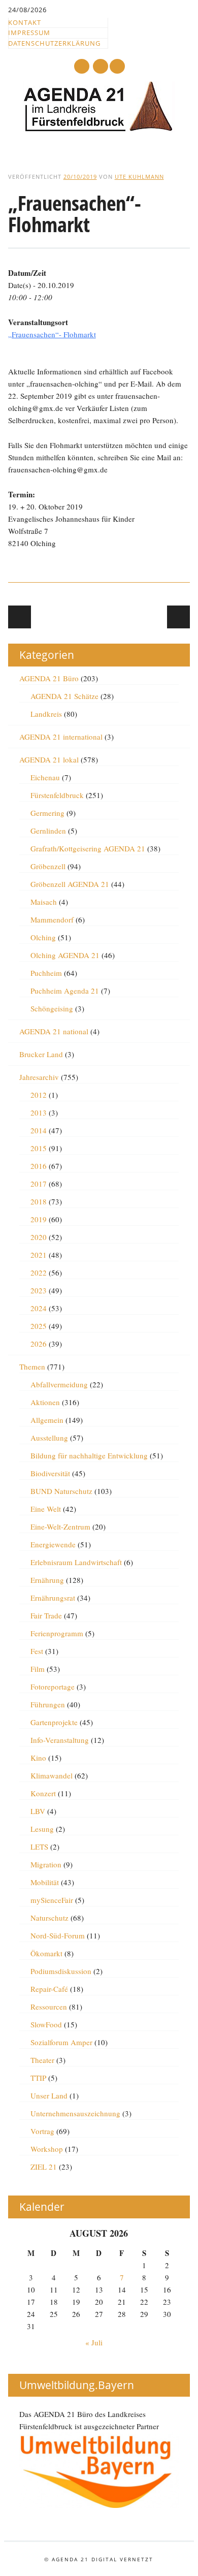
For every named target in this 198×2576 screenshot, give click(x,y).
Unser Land (49, 2095)
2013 (39, 1112)
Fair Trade (46, 1615)
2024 (39, 1308)
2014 (39, 1130)
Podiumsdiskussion (61, 1971)
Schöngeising (52, 1008)
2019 (39, 1219)
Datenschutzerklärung (54, 43)
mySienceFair (52, 1900)
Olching (43, 937)
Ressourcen (49, 2007)
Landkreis (46, 714)
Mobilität (45, 1882)
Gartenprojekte (54, 1722)
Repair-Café (49, 1989)
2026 (39, 1344)
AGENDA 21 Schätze (64, 696)
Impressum (29, 33)
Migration (46, 1864)
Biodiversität (50, 1473)
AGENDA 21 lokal (49, 759)
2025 (39, 1326)
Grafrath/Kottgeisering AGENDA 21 (88, 848)
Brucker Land (41, 1054)
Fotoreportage (53, 1687)
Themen (32, 1366)
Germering (47, 813)
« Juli (94, 2342)
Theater (42, 2060)
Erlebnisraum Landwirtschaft (76, 1562)
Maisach (44, 902)
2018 (39, 1201)
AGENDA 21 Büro (49, 678)
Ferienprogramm (57, 1633)
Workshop (47, 2149)
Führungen (48, 1704)
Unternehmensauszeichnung (75, 2113)
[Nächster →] (178, 617)
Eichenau (45, 777)
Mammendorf (52, 919)
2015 (39, 1148)
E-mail (101, 67)
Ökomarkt (46, 1953)
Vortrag (42, 2131)
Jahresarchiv (39, 1077)
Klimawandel (52, 1775)
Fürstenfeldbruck (57, 795)
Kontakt (25, 22)
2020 (39, 1237)
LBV (38, 1811)
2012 (39, 1095)
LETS (39, 1847)
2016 (39, 1166)
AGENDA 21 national (54, 1031)
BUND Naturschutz (61, 1491)
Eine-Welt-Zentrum (60, 1526)
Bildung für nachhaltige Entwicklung (89, 1455)
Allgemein (47, 1420)
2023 (39, 1290)
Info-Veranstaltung (60, 1740)
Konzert (43, 1793)
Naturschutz (49, 1918)
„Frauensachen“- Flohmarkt (52, 334)
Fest (37, 1651)
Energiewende (53, 1544)
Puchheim (46, 973)
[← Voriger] (20, 617)
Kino (38, 1758)
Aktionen (45, 1402)
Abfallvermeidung (59, 1384)
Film (38, 1669)
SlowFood (46, 2024)
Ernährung (47, 1580)
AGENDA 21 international (61, 737)
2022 (39, 1273)
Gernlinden (48, 831)
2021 (39, 1255)
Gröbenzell (48, 866)
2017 (39, 1184)
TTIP (38, 2078)
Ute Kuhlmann (139, 177)
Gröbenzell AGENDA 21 (70, 884)
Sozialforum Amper (61, 2042)
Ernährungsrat (53, 1598)
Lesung (42, 1829)
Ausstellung (49, 1438)
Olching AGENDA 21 (65, 955)
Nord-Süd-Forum (58, 1935)
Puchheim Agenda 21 (65, 991)
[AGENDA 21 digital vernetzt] (99, 129)
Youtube (82, 66)
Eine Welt (46, 1509)
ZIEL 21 (44, 2167)
